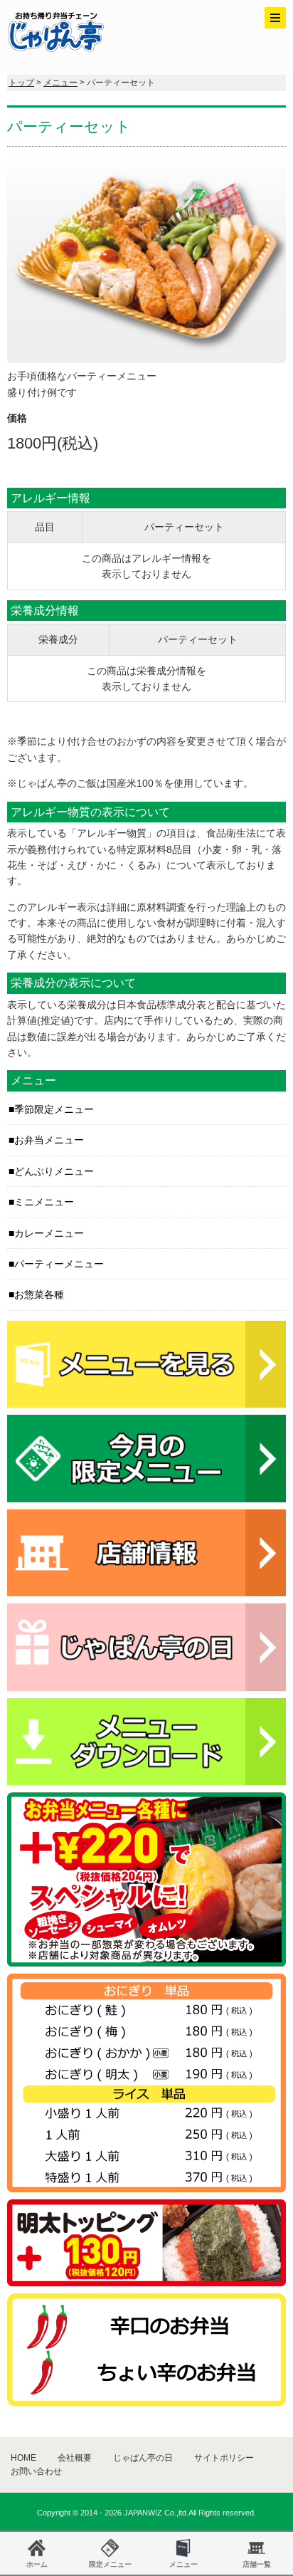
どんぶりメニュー (54, 1171)
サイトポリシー (224, 2458)
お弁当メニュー (49, 1140)
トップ (21, 83)
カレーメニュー (49, 1233)
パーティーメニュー (59, 1264)
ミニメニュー (44, 1202)
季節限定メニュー (54, 1109)
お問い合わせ (36, 2471)
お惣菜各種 (39, 1294)
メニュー (60, 83)
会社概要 (75, 2458)
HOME (23, 2458)
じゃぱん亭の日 (143, 2458)
